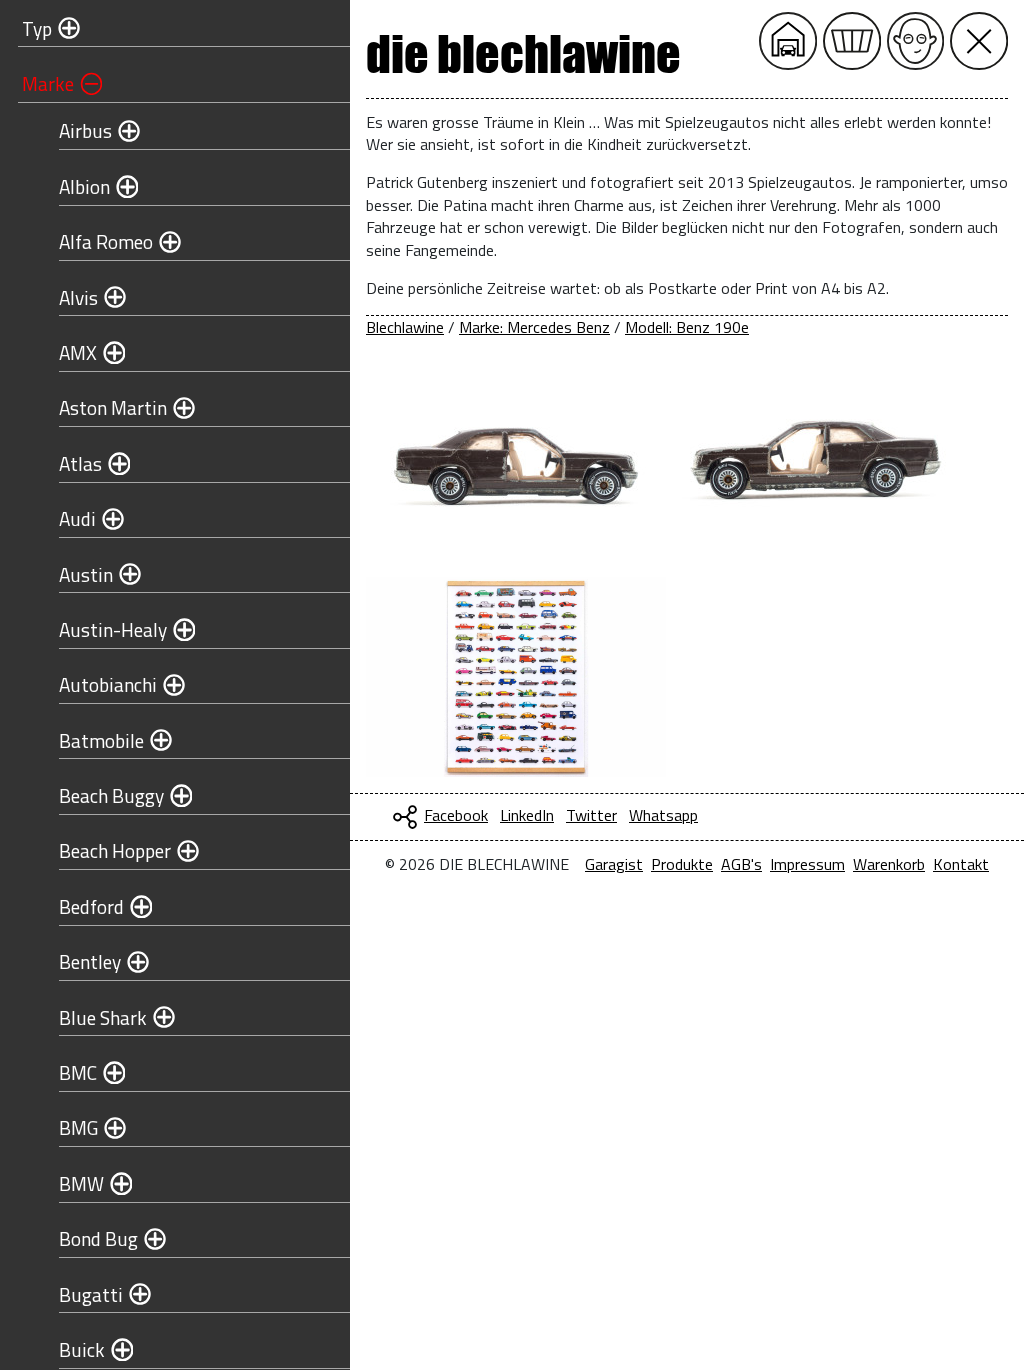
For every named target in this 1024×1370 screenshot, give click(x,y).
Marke (48, 83)
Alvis (78, 297)
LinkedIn (527, 815)
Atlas (80, 463)
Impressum (807, 864)
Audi (77, 518)
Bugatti (91, 1294)
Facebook (456, 815)
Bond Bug (98, 1238)
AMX (78, 352)
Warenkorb (889, 864)
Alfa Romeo (106, 241)
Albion (84, 186)
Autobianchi (108, 684)
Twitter (591, 815)
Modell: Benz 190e (687, 327)
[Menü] (979, 41)
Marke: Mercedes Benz (534, 327)
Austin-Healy (113, 629)
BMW (81, 1183)
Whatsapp (663, 815)
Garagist (614, 864)
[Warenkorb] (852, 41)
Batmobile (101, 740)
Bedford (91, 906)
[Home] (788, 41)
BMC (78, 1072)
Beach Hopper (115, 850)
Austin (86, 574)
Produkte (682, 864)
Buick (82, 1349)
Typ (37, 28)
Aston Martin (113, 407)
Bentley (90, 961)
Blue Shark (103, 1017)
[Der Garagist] (916, 41)
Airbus (85, 130)
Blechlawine (405, 327)
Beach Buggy (111, 795)
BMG (78, 1127)
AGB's (741, 864)
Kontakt (961, 864)
